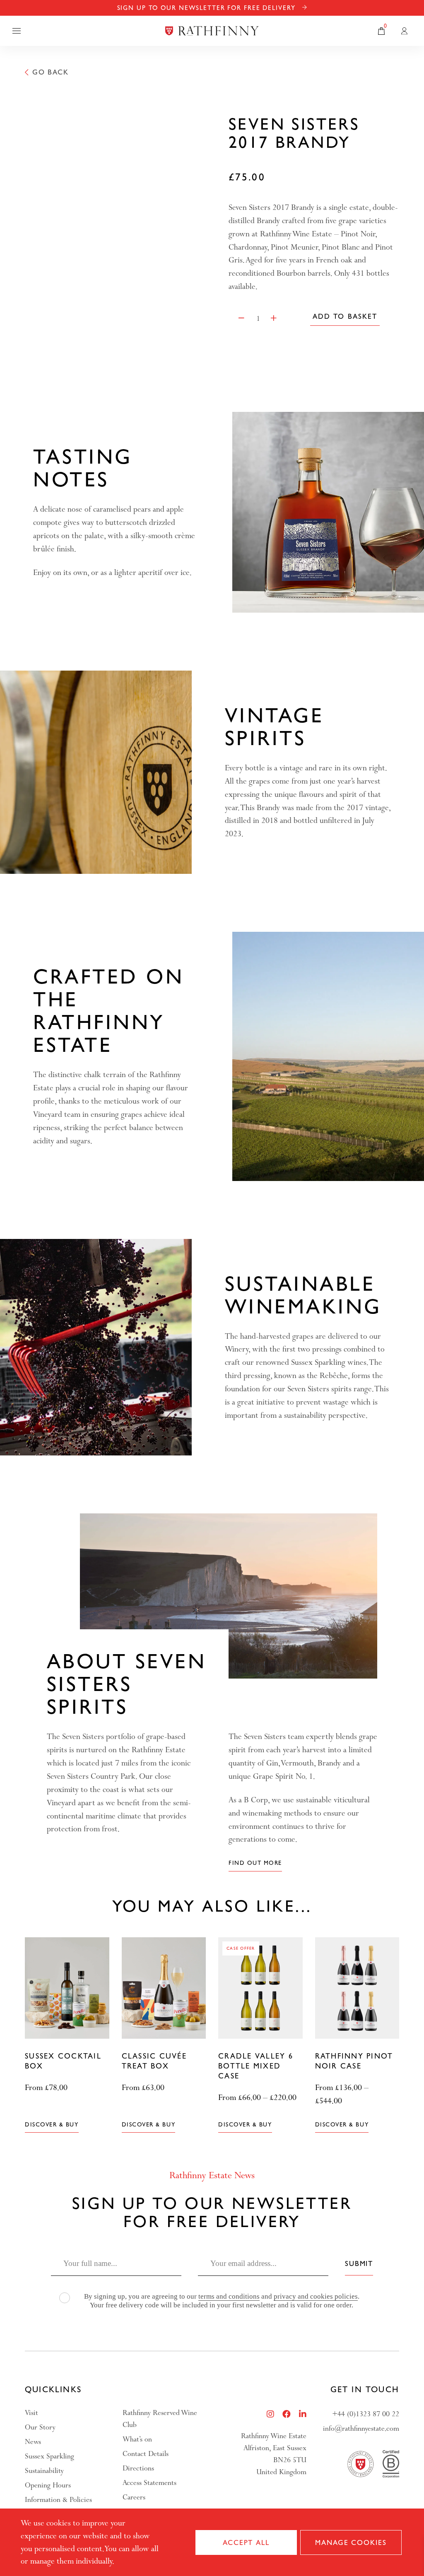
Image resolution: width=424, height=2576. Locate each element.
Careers (134, 2497)
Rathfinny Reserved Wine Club (160, 2419)
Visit (31, 2413)
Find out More (255, 1863)
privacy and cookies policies (316, 2296)
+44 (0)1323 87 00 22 (366, 2414)
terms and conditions (229, 2296)
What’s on (137, 2439)
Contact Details (146, 2454)
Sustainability (44, 2471)
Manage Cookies (351, 2542)
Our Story (40, 2427)
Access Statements (149, 2483)
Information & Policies (58, 2500)
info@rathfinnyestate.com (361, 2428)
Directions (138, 2468)
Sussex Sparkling (49, 2456)
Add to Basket (345, 316)
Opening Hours (48, 2485)
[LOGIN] (404, 31)
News (33, 2442)
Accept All (246, 2542)
